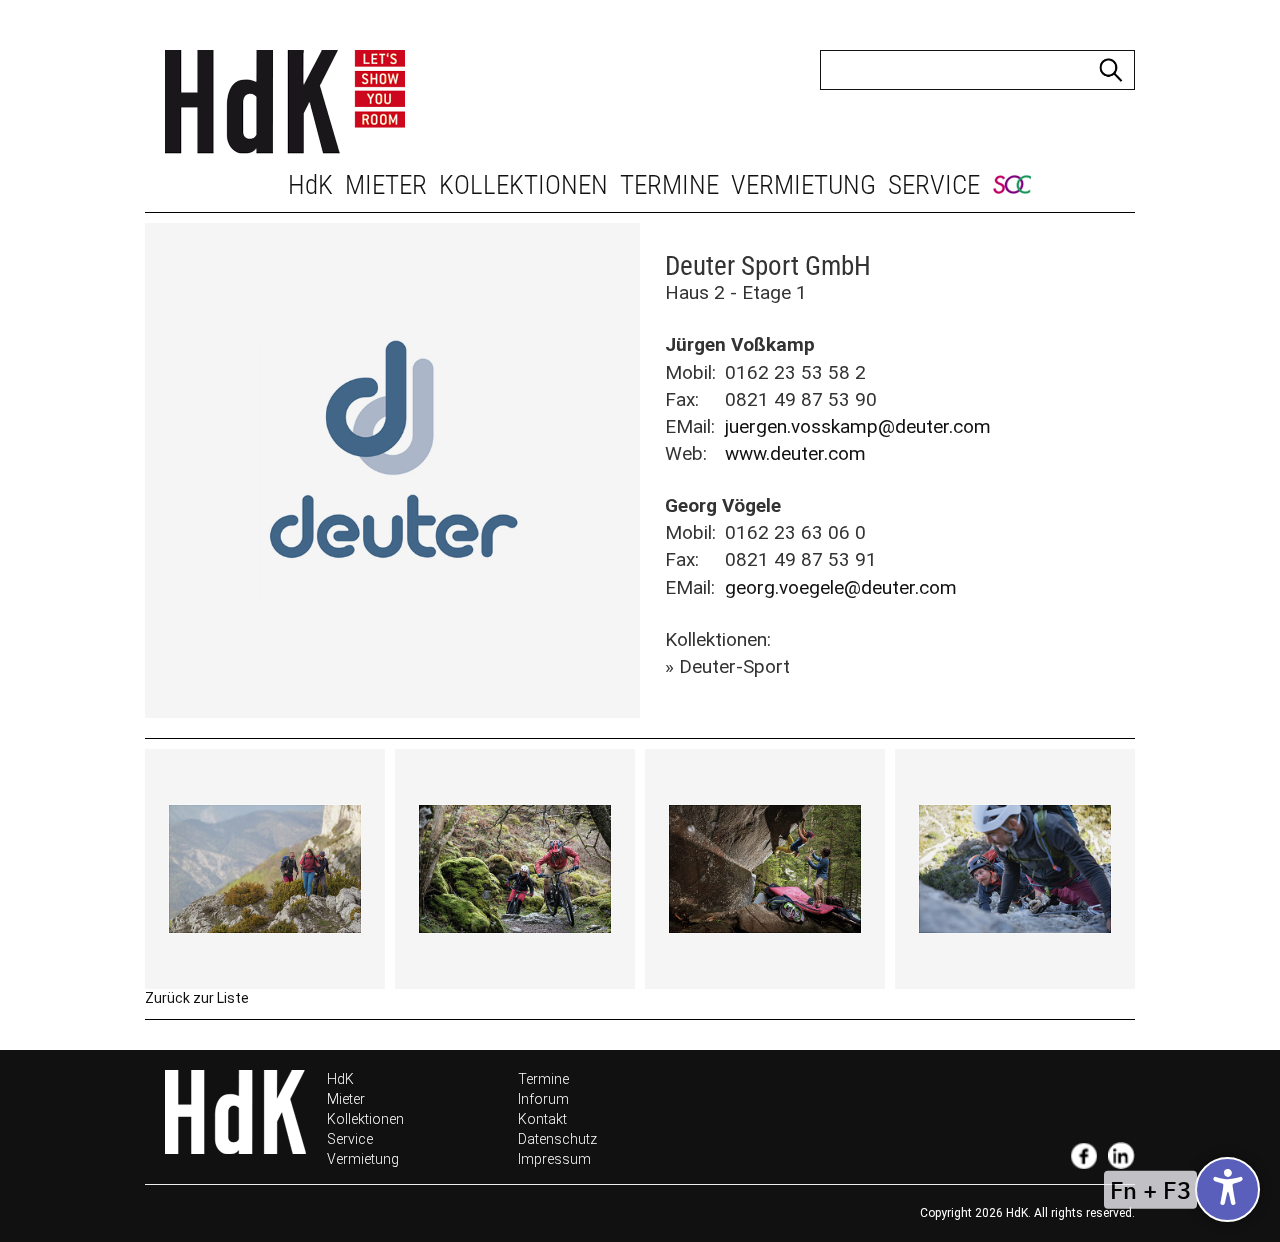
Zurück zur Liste (197, 998)
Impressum (554, 1159)
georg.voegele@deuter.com (841, 587)
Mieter (386, 185)
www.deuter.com (795, 453)
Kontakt (542, 1119)
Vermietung (803, 185)
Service (934, 185)
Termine (669, 185)
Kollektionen (523, 185)
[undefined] (1227, 1189)
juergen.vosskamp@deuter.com (858, 426)
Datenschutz (557, 1139)
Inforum (543, 1099)
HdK (310, 185)
